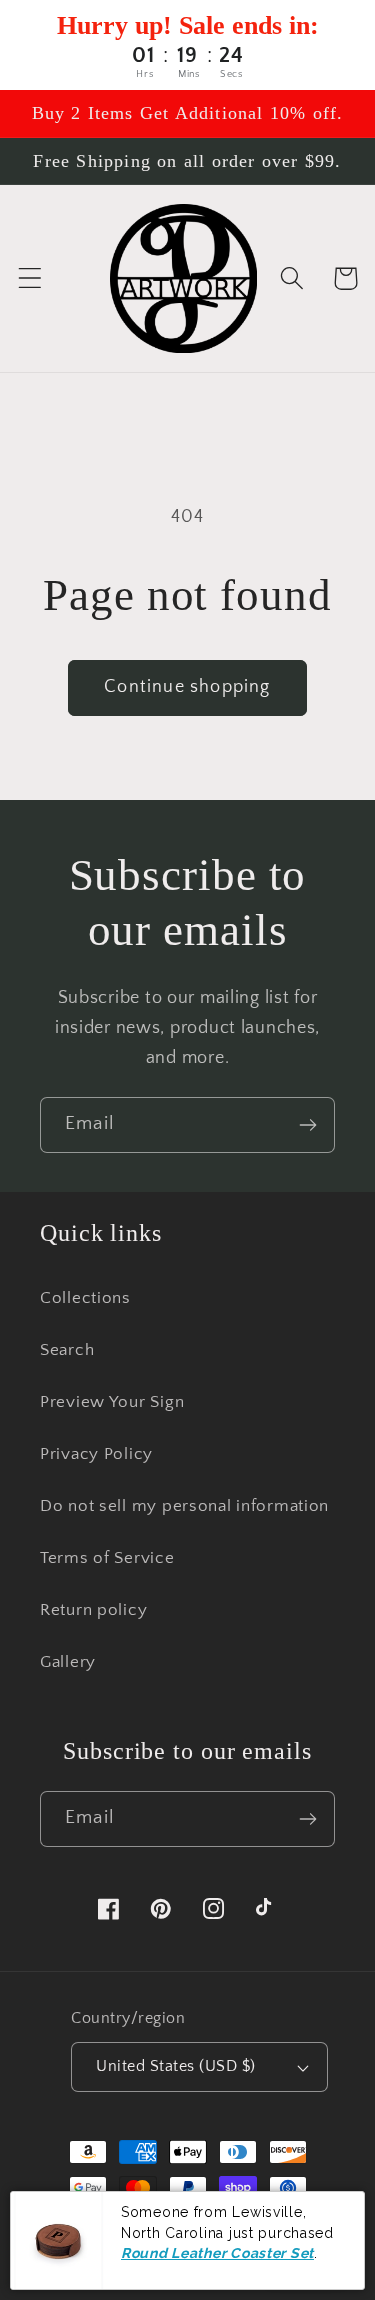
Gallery (68, 1662)
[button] (30, 278)
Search (67, 1350)
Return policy (93, 1610)
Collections (85, 1298)
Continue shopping (187, 687)
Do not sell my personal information (184, 1506)
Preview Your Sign (112, 1402)
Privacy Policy (96, 1454)
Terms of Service (107, 1558)
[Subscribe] (307, 1125)
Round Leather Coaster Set (217, 2253)
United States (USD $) (175, 2066)
